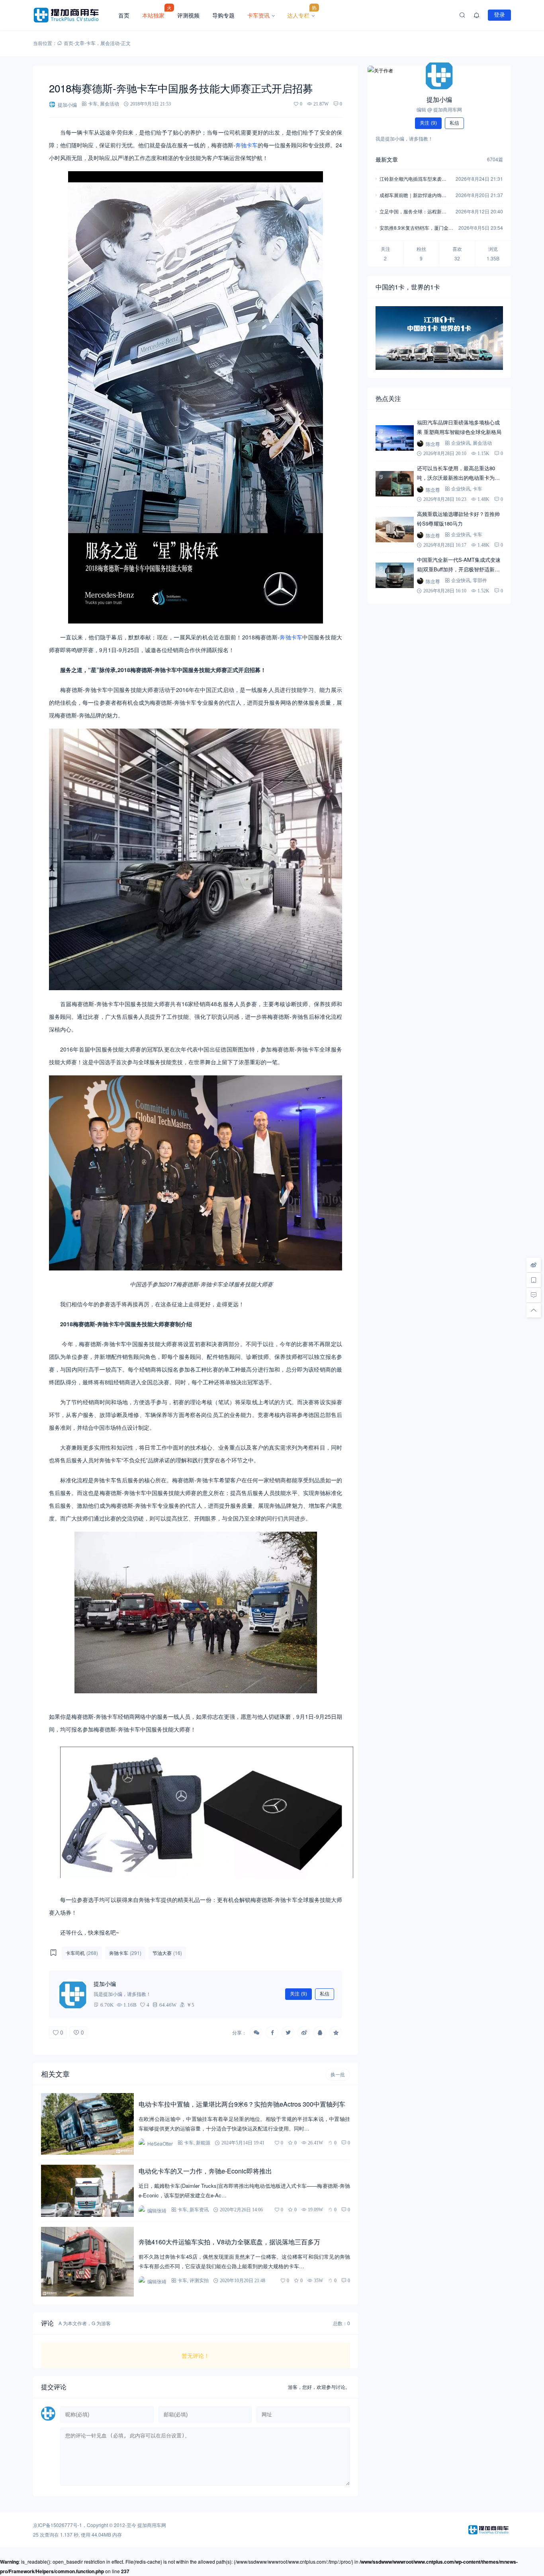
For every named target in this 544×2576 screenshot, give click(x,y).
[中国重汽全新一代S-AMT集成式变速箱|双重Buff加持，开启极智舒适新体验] (395, 575)
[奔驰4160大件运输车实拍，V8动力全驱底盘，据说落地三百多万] (87, 2262)
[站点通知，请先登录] (477, 15)
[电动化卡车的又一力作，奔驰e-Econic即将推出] (87, 2191)
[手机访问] (534, 1280)
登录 (499, 15)
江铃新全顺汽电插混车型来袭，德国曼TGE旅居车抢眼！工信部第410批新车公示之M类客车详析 (415, 179)
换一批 (338, 2075)
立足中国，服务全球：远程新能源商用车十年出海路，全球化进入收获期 (413, 212)
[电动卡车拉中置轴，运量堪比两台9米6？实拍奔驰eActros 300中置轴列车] (87, 2124)
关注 (298, 1994)
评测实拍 (199, 2280)
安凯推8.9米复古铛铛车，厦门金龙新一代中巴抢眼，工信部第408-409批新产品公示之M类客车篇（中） (416, 228)
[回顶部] (534, 1310)
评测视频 (188, 15)
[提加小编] (439, 75)
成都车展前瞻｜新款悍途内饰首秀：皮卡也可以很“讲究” (413, 196)
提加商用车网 (152, 2525)
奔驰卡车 (247, 145)
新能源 (203, 2143)
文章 (80, 43)
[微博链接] (534, 1265)
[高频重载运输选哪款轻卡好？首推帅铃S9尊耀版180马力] (395, 530)
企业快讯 (461, 443)
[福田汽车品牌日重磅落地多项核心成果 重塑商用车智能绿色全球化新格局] (395, 438)
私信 (325, 1994)
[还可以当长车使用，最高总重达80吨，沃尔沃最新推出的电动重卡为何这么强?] (395, 484)
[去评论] (534, 1295)
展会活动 (110, 43)
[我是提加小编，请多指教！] (73, 1994)
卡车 (91, 43)
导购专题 (223, 15)
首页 (124, 15)
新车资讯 (199, 2210)
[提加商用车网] (72, 15)
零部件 (480, 580)
